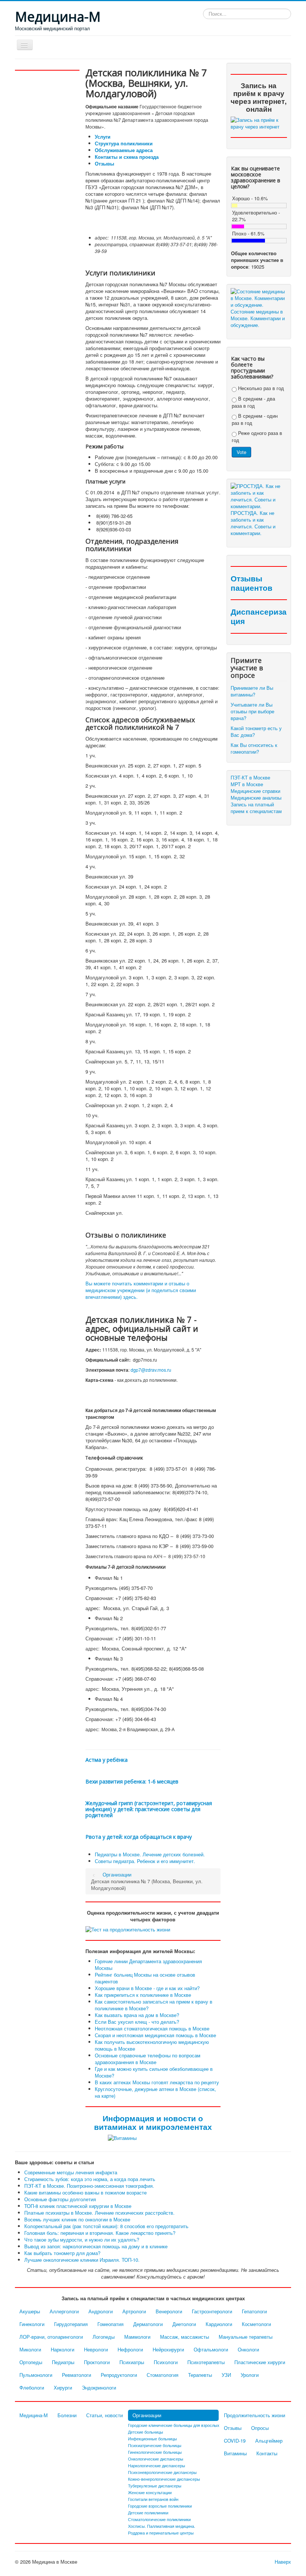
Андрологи (101, 2311)
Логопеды (104, 2337)
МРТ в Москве (247, 784)
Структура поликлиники (124, 143)
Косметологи (256, 2324)
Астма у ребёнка (107, 1760)
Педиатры (63, 2362)
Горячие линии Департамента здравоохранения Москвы (148, 1965)
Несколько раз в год (260, 388)
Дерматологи (148, 2324)
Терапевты (200, 2375)
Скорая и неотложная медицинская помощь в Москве (155, 2035)
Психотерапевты (206, 2362)
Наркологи (63, 2349)
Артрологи (134, 2311)
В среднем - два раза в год (253, 402)
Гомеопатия (110, 2324)
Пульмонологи (36, 2375)
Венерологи (169, 2311)
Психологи (166, 2362)
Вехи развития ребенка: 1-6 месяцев (132, 1781)
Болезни (67, 2415)
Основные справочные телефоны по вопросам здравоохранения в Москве (148, 2059)
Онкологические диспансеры (156, 2459)
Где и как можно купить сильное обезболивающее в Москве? (154, 2072)
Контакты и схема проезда (127, 157)
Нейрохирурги (168, 2349)
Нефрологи (130, 2349)
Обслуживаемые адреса (124, 150)
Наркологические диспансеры (157, 2465)
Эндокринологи (99, 2387)
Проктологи (97, 2362)
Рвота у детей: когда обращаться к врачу (139, 1837)
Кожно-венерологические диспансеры (164, 2479)
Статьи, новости (104, 2415)
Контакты (267, 2453)
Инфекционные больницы (152, 2438)
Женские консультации (150, 2492)
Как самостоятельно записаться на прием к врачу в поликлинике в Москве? (154, 2005)
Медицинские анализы (256, 798)
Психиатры (132, 2362)
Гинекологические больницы (155, 2452)
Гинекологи (32, 2324)
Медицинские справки (255, 791)
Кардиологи (219, 2324)
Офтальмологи (211, 2349)
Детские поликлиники (148, 2512)
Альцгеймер (269, 2441)
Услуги (103, 137)
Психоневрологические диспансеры (162, 2472)
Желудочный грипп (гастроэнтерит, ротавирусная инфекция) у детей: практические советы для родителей (149, 1809)
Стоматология (163, 2375)
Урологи (250, 2375)
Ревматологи (76, 2375)
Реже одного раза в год (257, 436)
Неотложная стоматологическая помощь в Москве (152, 2028)
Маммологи (137, 2337)
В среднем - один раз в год (255, 419)
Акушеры (30, 2311)
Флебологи (32, 2387)
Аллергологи (64, 2311)
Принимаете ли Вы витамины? (252, 691)
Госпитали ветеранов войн (153, 2499)
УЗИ (226, 2375)
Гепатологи (254, 2311)
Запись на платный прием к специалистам (256, 808)
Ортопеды (31, 2362)
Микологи (30, 2349)
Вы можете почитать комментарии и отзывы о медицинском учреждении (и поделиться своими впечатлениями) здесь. (141, 1290)
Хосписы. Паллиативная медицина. (162, 2526)
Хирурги (63, 2387)
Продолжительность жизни (255, 2415)
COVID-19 (235, 2441)
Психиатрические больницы (155, 2445)
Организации (147, 2415)
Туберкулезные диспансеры (155, 2486)
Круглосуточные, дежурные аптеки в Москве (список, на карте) (155, 2092)
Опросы (260, 2428)
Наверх (283, 2562)
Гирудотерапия (71, 2324)
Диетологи (184, 2324)
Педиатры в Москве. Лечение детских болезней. (150, 1854)
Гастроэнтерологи (212, 2311)
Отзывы (104, 163)
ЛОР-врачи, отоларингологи (51, 2337)
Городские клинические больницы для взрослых (174, 2425)
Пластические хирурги (260, 2362)
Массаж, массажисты (185, 2337)
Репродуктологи (119, 2375)
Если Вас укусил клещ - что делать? (137, 2022)
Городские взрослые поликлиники (160, 2506)
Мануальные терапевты (246, 2337)
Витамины (235, 2453)
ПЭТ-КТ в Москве (250, 778)
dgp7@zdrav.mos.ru (151, 1370)
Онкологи (248, 2349)
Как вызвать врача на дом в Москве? (137, 2015)
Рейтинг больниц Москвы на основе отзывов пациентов (145, 1978)
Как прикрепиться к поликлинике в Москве (143, 1995)
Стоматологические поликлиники (159, 2519)
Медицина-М (34, 2415)
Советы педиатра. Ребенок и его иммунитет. (145, 1861)
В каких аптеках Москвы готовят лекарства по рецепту (157, 2082)
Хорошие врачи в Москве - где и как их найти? (147, 1988)
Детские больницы (146, 2432)
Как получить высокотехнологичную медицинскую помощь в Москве (152, 2045)
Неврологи (96, 2349)
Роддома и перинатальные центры (161, 2533)
